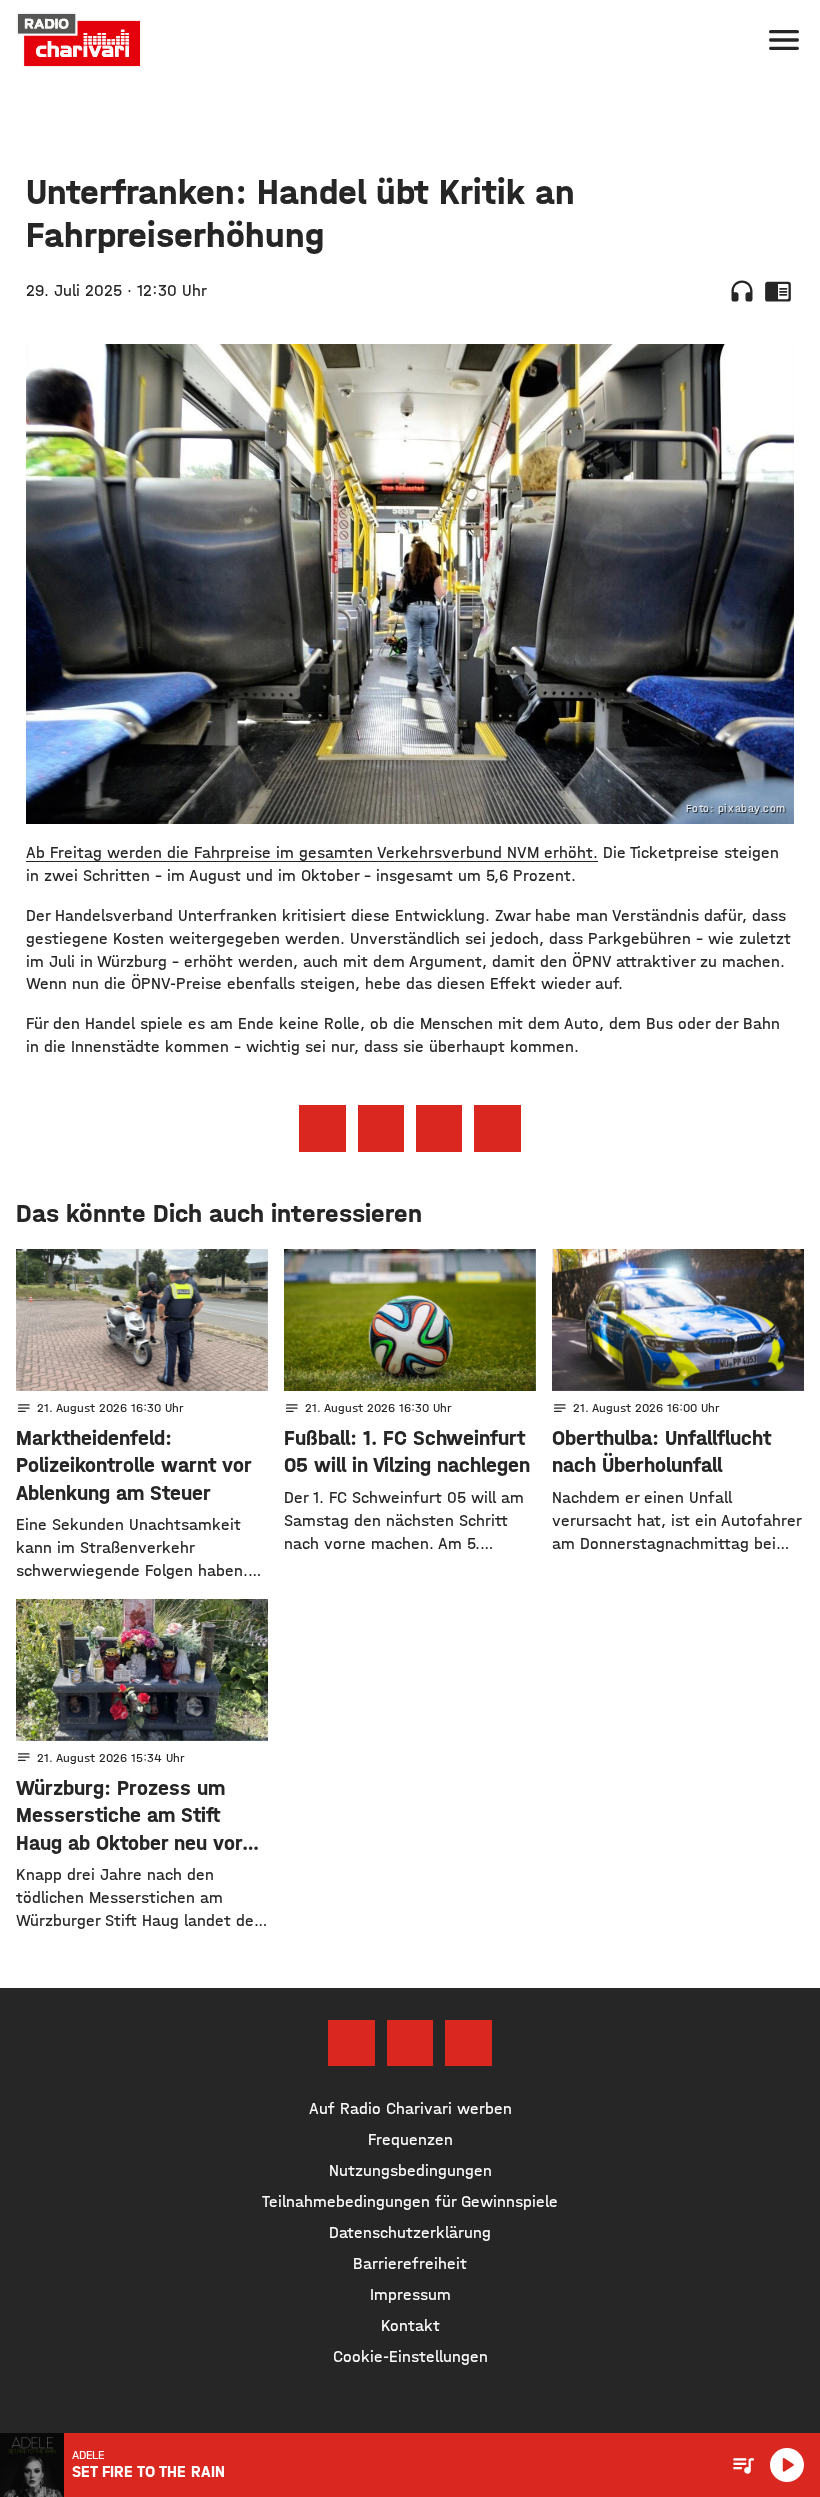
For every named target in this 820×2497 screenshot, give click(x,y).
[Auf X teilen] (381, 1128)
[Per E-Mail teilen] (497, 1128)
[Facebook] (351, 2043)
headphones (742, 291)
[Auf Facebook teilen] (322, 1128)
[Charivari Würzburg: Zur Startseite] (79, 40)
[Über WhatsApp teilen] (439, 1128)
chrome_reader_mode (778, 291)
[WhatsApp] (468, 2043)
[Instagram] (410, 2043)
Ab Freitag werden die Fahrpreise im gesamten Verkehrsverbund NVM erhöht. (312, 852)
